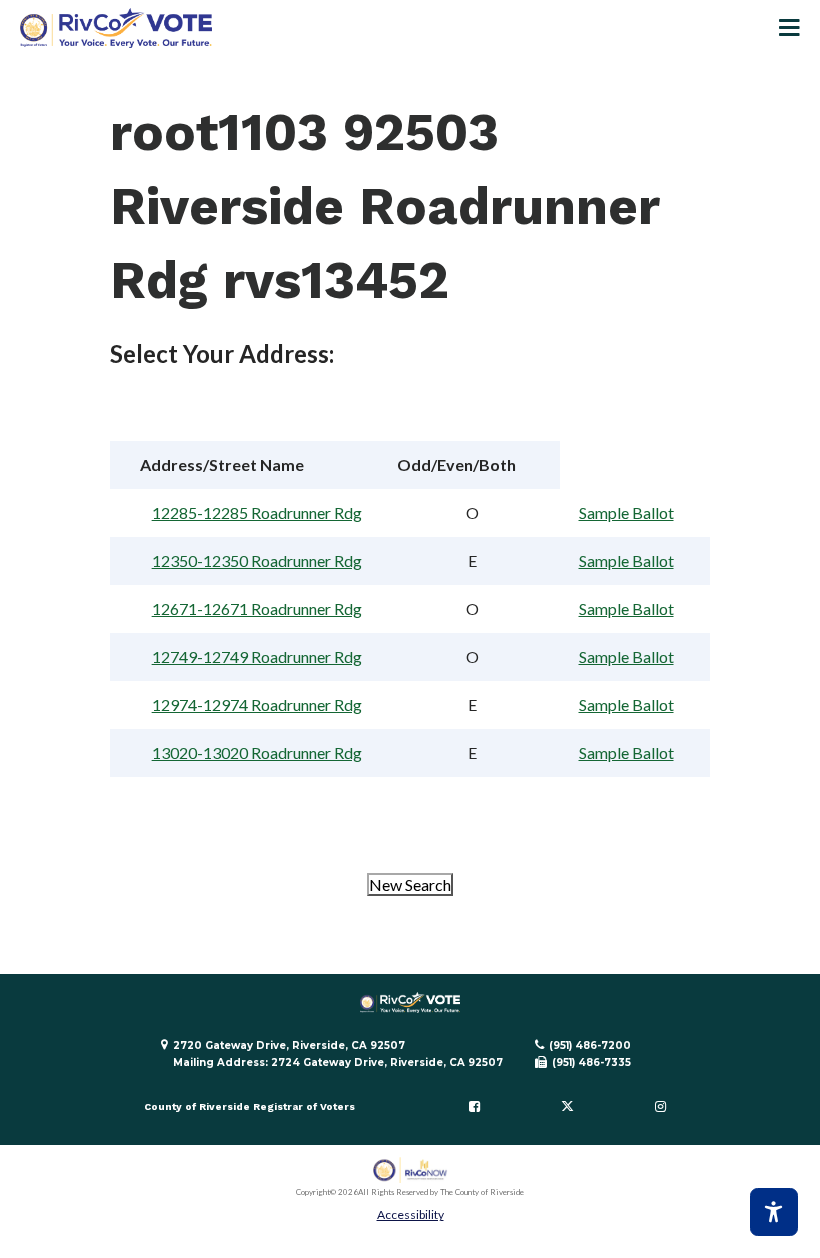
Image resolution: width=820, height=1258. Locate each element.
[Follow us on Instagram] (660, 1107)
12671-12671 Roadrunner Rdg (257, 608)
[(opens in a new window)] (410, 1170)
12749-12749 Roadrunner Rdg (257, 656)
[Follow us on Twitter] (567, 1107)
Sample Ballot (626, 512)
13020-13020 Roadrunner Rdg (257, 752)
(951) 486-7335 (591, 1062)
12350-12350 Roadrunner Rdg (257, 560)
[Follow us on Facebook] (475, 1107)
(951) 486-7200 (590, 1045)
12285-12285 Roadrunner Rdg (257, 512)
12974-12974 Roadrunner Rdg (257, 704)
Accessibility (410, 1214)
